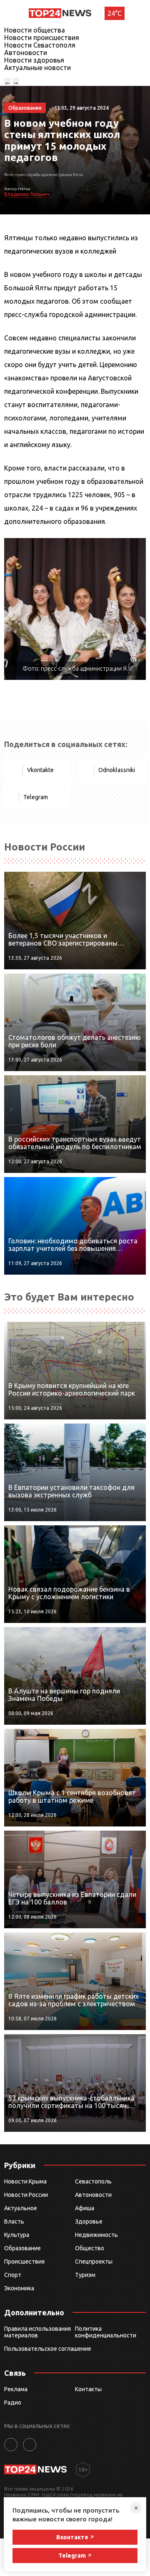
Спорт (13, 2275)
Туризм (85, 2275)
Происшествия (24, 2262)
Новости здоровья (34, 60)
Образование (22, 2248)
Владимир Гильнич (27, 194)
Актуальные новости (37, 68)
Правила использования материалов (37, 2332)
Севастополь (93, 2181)
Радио (13, 2402)
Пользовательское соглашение (48, 2349)
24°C (115, 13)
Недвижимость (96, 2235)
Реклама (16, 2389)
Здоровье (89, 2221)
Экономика (19, 2288)
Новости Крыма (25, 2181)
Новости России (26, 2195)
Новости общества (35, 30)
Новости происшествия (42, 38)
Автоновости (26, 53)
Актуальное (21, 2208)
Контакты (88, 2389)
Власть (14, 2221)
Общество (90, 2248)
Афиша (85, 2208)
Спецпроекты (94, 2262)
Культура (17, 2235)
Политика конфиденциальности (106, 2332)
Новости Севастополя (40, 45)
